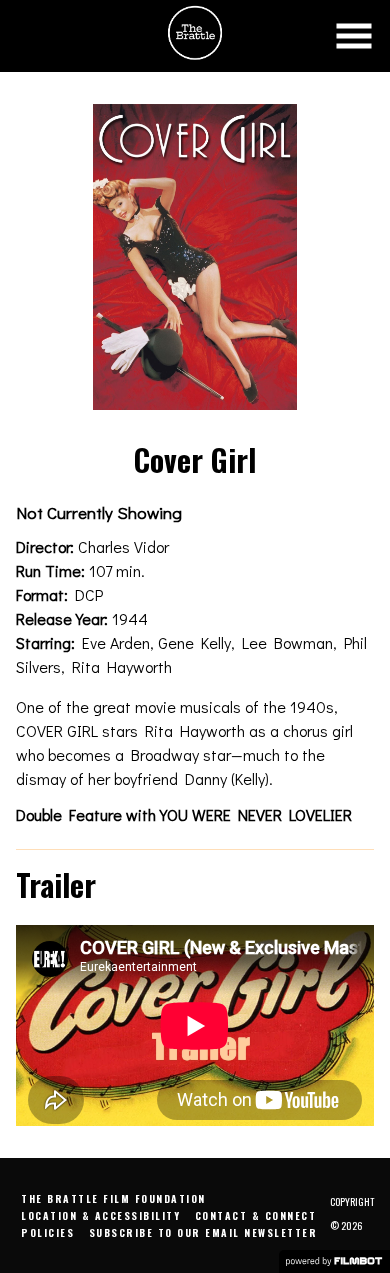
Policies (47, 1232)
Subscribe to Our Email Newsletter (203, 1232)
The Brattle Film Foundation (113, 1198)
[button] (354, 36)
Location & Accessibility (100, 1215)
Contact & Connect (256, 1215)
